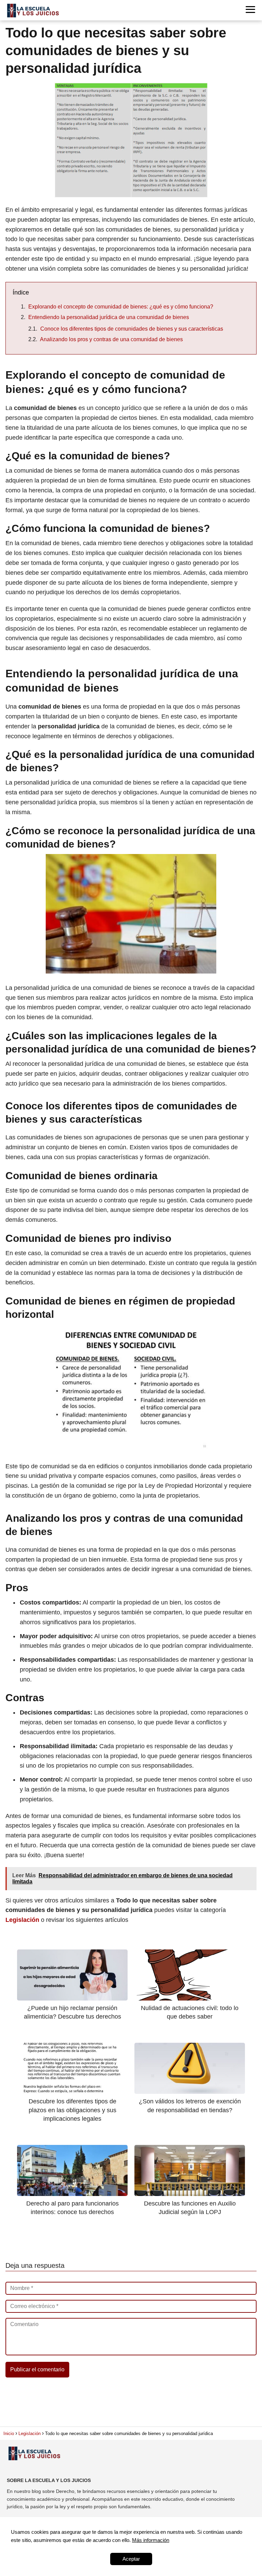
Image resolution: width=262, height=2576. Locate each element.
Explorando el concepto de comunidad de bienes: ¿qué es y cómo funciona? (121, 307)
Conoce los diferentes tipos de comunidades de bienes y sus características (132, 329)
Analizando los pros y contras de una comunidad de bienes (111, 339)
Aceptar (131, 2559)
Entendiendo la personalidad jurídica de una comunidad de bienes (109, 317)
